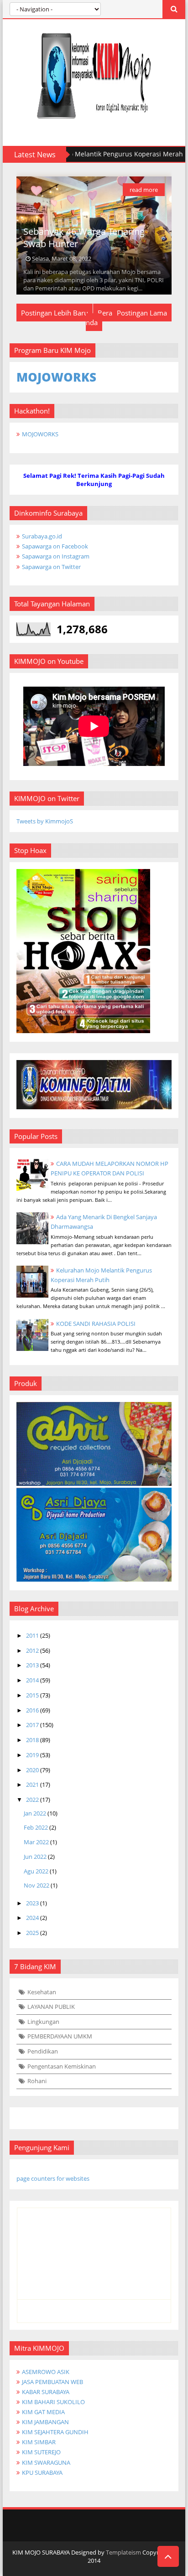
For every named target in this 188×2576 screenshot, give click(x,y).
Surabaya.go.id (42, 536)
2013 (32, 1665)
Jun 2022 (35, 1857)
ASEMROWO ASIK (46, 2372)
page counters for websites (53, 2178)
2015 (32, 1695)
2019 (32, 1755)
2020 (32, 1770)
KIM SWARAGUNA (46, 2462)
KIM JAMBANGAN (45, 2422)
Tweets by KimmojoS (45, 821)
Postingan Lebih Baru (55, 313)
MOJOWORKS (40, 434)
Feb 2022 (36, 1827)
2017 (32, 1725)
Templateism (123, 2552)
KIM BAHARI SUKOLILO (53, 2402)
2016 (32, 1710)
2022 (32, 1800)
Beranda (99, 318)
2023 (32, 1903)
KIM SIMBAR (39, 2442)
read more (144, 190)
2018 (32, 1740)
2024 (32, 1918)
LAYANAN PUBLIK (51, 2007)
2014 (32, 1680)
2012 (32, 1650)
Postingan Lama (142, 313)
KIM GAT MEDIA (43, 2412)
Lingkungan (43, 2022)
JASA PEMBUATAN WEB (52, 2382)
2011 (32, 1635)
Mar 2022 (36, 1842)
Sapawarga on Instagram (56, 556)
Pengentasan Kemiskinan (62, 2066)
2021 (32, 1785)
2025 (32, 1933)
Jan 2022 (35, 1813)
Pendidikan (43, 2051)
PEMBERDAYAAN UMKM (60, 2036)
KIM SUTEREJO (41, 2452)
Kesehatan (42, 1992)
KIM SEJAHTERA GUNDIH (55, 2432)
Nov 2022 (37, 1885)
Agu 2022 (36, 1871)
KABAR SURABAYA (46, 2392)
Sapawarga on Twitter (51, 567)
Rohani (37, 2081)
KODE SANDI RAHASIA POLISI (96, 1324)
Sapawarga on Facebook (55, 546)
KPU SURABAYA (42, 2473)
